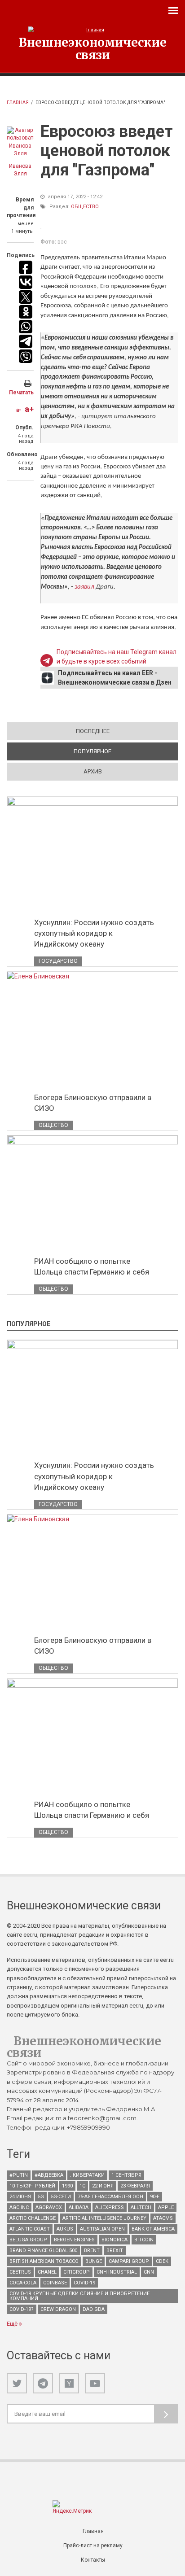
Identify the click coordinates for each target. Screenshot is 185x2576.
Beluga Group (28, 2240)
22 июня (103, 2186)
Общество (85, 207)
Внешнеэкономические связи (93, 48)
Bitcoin (144, 2240)
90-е (155, 2197)
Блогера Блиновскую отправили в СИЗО (93, 1103)
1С (82, 2186)
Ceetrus (20, 2272)
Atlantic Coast (30, 2229)
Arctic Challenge (33, 2218)
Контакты (93, 2560)
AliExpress (110, 2207)
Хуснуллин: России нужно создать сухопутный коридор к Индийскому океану (94, 933)
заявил (85, 587)
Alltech (141, 2207)
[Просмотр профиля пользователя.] (20, 142)
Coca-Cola (23, 2283)
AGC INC (19, 2207)
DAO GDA (94, 2309)
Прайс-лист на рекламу (93, 2545)
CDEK (162, 2261)
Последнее (93, 731)
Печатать (21, 393)
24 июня (20, 2197)
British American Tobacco (44, 2261)
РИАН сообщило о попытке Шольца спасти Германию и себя (92, 1266)
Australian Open (102, 2229)
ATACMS (163, 2218)
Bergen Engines (74, 2240)
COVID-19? (22, 2309)
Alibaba (79, 2207)
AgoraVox (49, 2207)
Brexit (115, 2251)
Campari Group (129, 2261)
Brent (92, 2251)
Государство (58, 961)
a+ (29, 409)
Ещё (13, 2324)
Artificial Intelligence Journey (104, 2218)
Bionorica (115, 2240)
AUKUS (65, 2229)
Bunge (94, 2261)
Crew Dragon (58, 2309)
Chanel (47, 2272)
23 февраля (135, 2186)
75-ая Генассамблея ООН (110, 2197)
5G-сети (61, 2197)
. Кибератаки (87, 2175)
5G (41, 2197)
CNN (149, 2272)
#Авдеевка (49, 2175)
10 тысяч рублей (32, 2186)
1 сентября (126, 2175)
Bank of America (153, 2229)
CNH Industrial (117, 2272)
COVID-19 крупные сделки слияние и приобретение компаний (79, 2296)
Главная (18, 103)
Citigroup (77, 2272)
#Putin (19, 2175)
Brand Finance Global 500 (43, 2251)
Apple (166, 2207)
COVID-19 (84, 2283)
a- (19, 410)
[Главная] (93, 30)
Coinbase (55, 2283)
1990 (67, 2186)
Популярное (124, 751)
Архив (93, 771)
